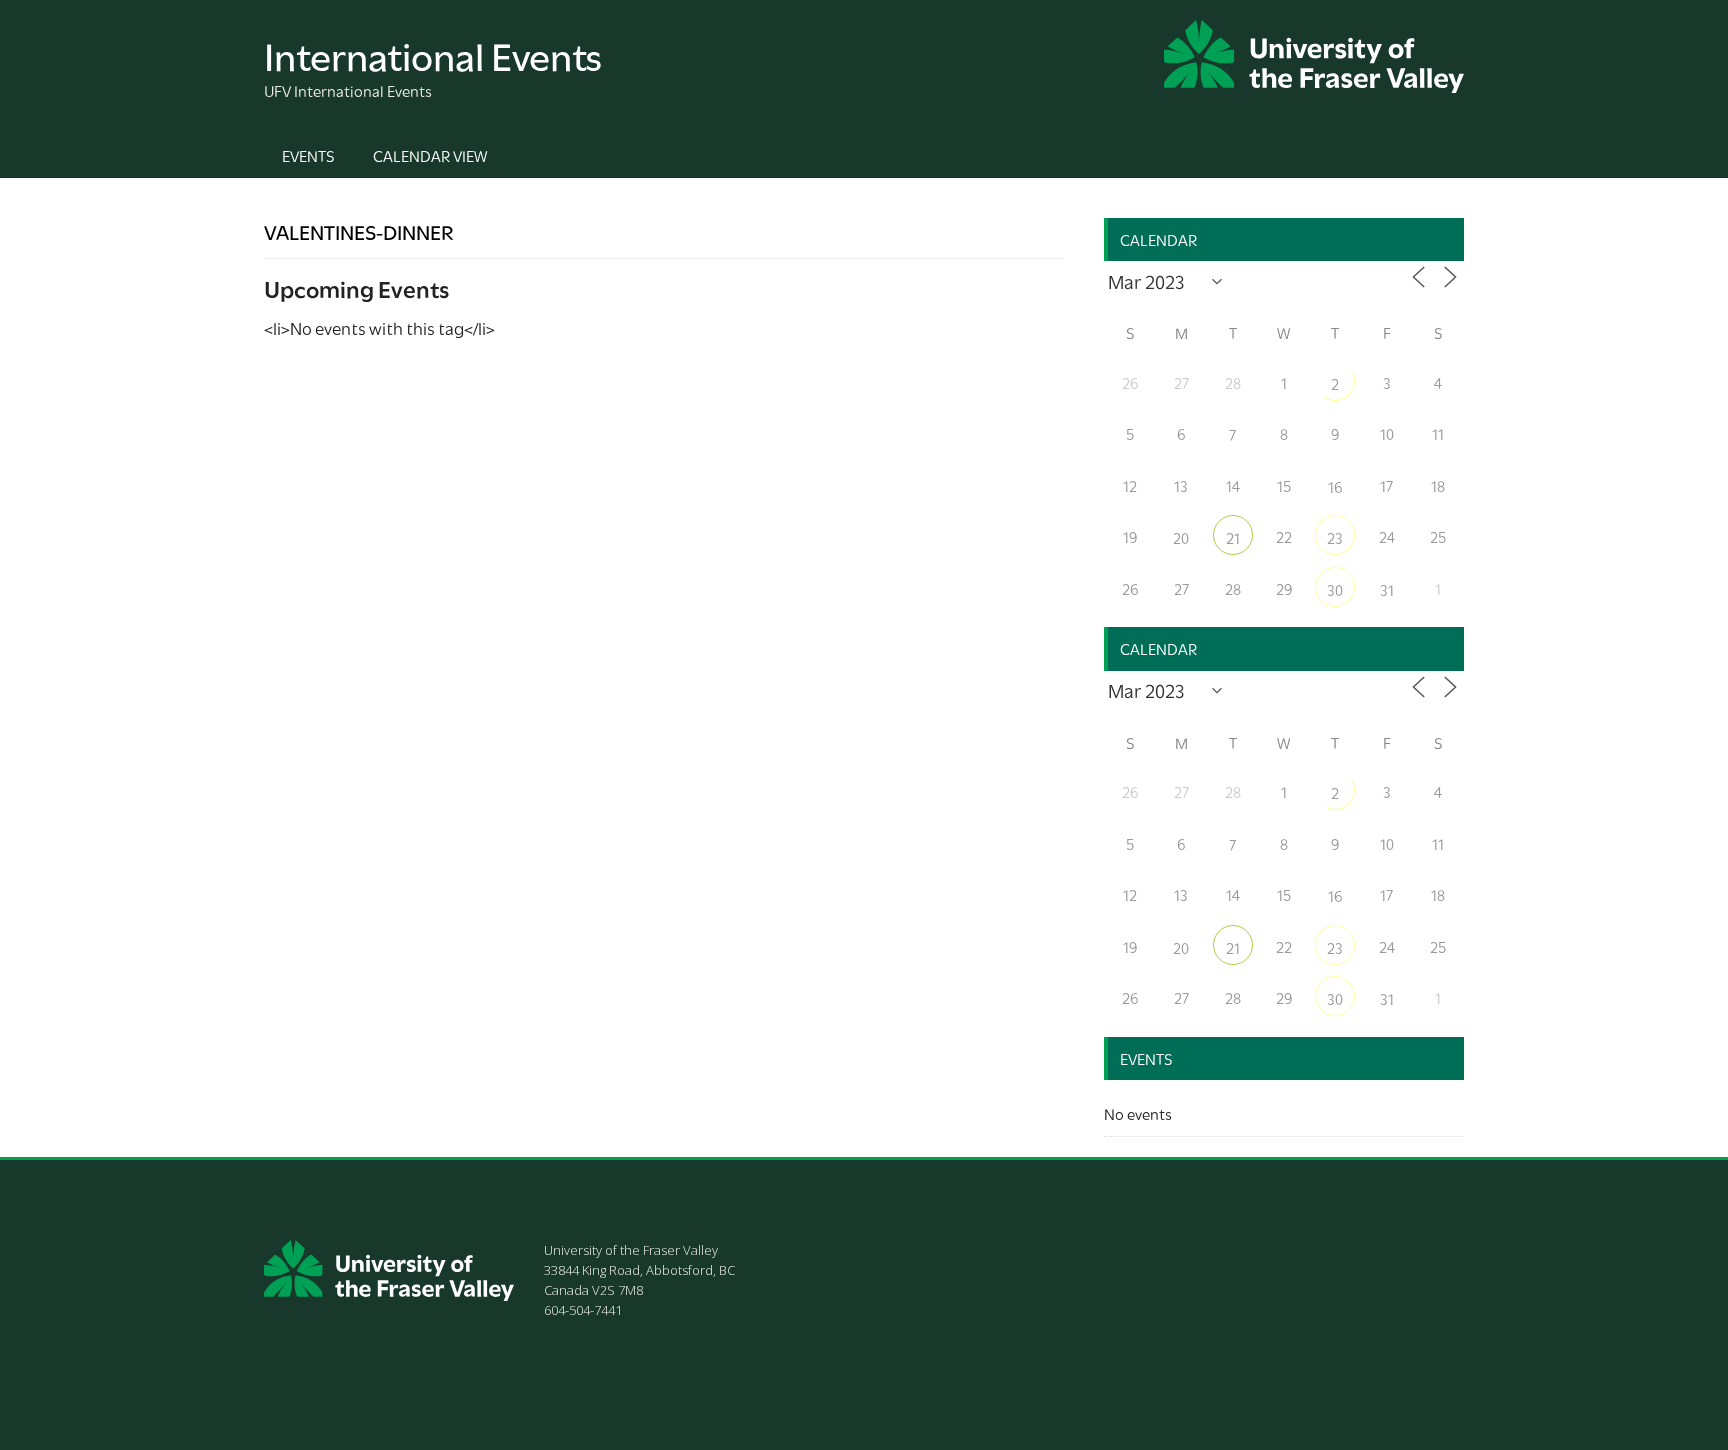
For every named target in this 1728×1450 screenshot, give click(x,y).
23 (1335, 537)
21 (1233, 537)
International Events (433, 53)
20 (1181, 537)
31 (1387, 589)
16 (1335, 486)
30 (1335, 589)
